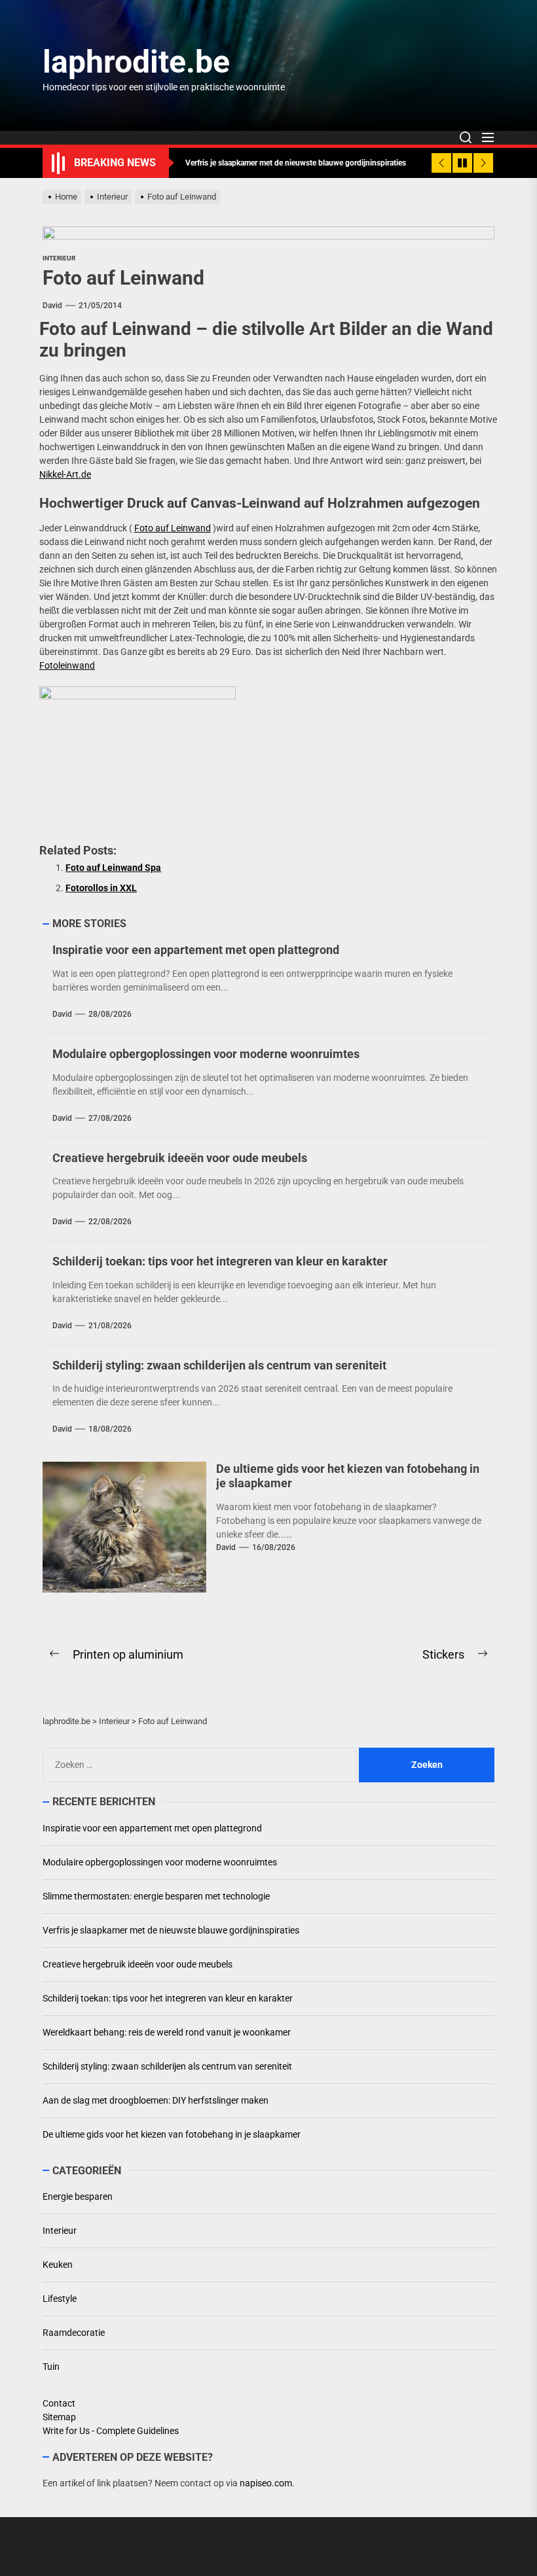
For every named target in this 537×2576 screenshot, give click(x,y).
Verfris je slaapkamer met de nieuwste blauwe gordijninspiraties (171, 1930)
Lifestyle (60, 2299)
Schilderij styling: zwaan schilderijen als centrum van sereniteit (219, 1365)
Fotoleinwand (67, 665)
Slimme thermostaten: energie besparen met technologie (156, 1896)
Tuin (51, 2367)
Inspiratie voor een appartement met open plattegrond (196, 950)
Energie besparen (78, 2197)
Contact (59, 2403)
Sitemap (59, 2417)
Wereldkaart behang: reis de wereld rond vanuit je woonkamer (167, 2032)
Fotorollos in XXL (101, 888)
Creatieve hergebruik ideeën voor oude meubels (180, 1158)
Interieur (59, 258)
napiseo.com (266, 2483)
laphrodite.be (136, 62)
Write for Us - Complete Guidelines (111, 2431)
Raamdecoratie (74, 2333)
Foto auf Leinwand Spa (113, 868)
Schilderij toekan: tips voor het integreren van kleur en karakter (220, 1261)
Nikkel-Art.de (65, 474)
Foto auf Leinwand (173, 528)
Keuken (58, 2265)
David (52, 306)
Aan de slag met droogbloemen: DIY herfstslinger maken (156, 2100)
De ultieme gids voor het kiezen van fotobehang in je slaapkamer (172, 2134)
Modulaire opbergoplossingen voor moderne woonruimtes (206, 1054)
